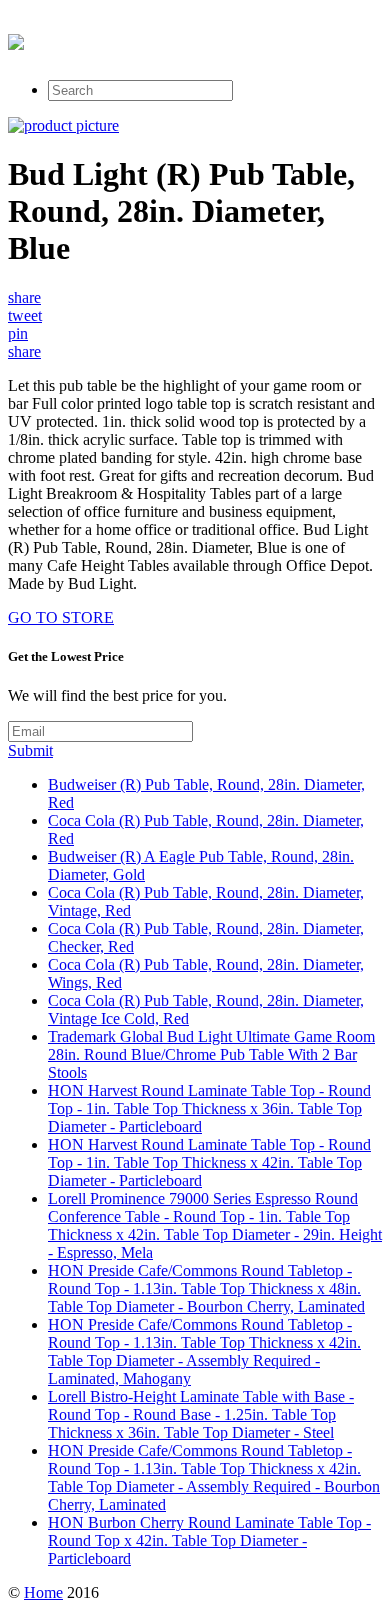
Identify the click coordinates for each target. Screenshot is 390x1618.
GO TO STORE (61, 617)
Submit (30, 750)
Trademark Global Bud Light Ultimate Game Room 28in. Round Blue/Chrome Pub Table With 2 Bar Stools (211, 1054)
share (24, 297)
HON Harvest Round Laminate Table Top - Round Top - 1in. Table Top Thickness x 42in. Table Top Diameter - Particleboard (209, 1162)
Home (43, 1592)
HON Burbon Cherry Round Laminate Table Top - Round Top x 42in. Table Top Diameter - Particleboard (209, 1540)
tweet (25, 315)
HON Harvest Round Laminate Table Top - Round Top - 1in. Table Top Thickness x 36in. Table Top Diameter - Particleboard (209, 1108)
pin (18, 333)
